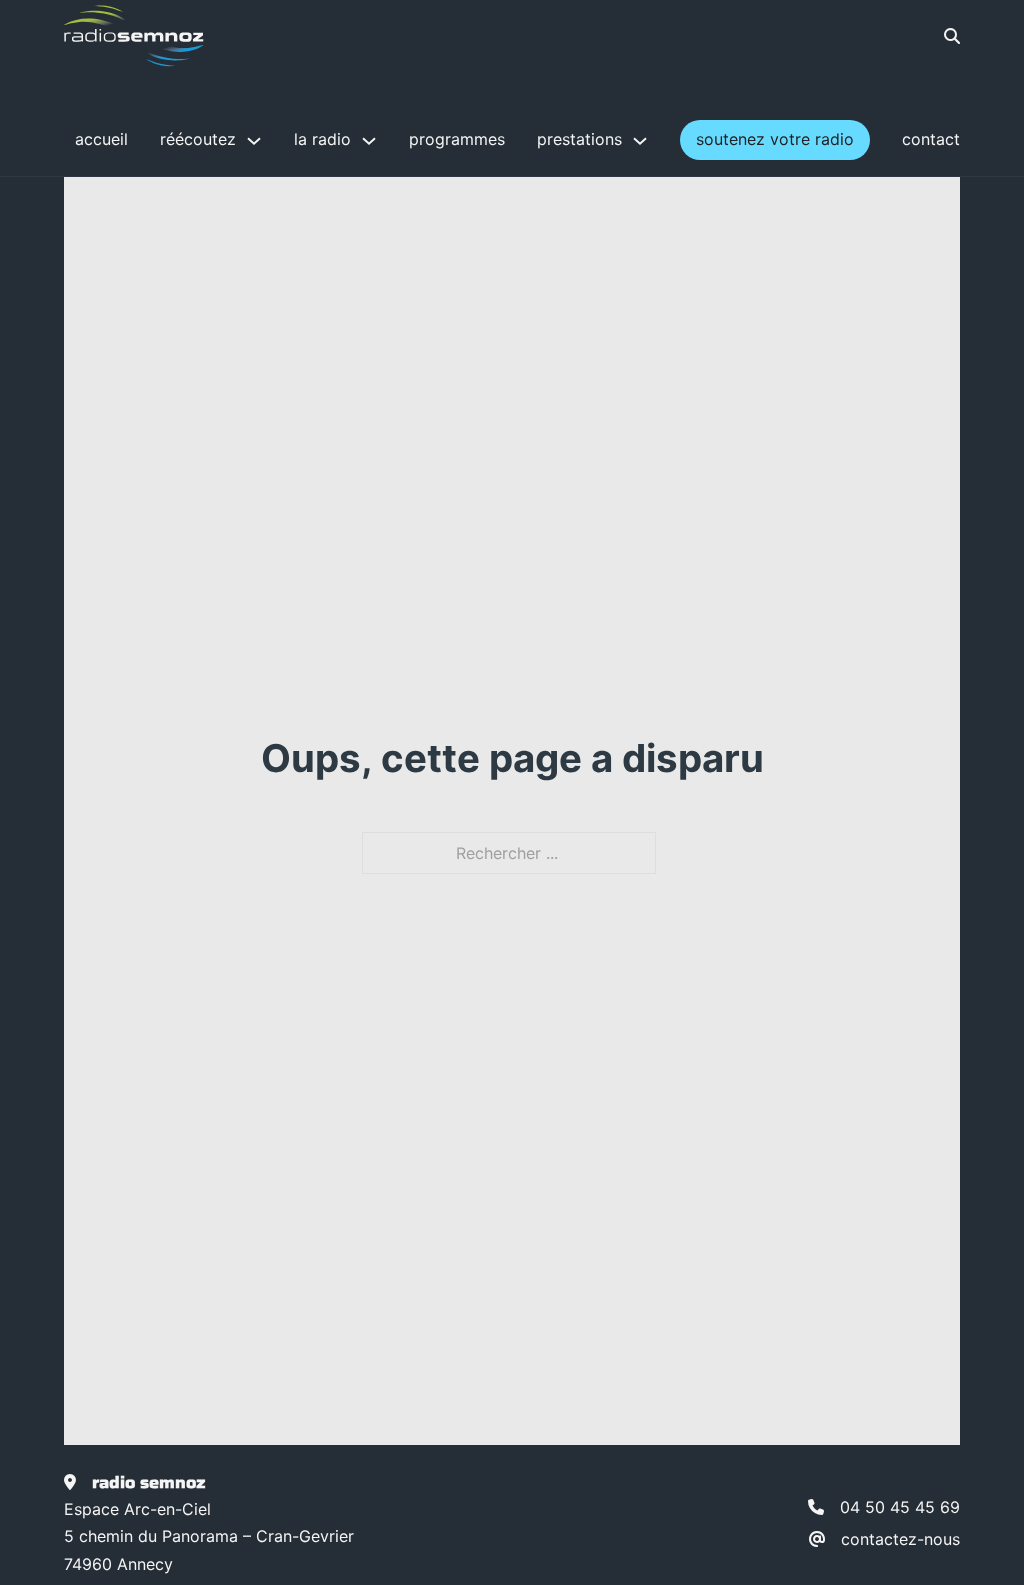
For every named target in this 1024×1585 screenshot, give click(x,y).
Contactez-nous (900, 1539)
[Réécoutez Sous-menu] (254, 141)
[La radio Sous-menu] (369, 141)
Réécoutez (198, 139)
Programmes (457, 139)
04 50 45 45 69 (900, 1507)
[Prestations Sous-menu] (640, 141)
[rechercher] (937, 36)
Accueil (101, 139)
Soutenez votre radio (775, 139)
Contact (931, 139)
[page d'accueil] (134, 36)
